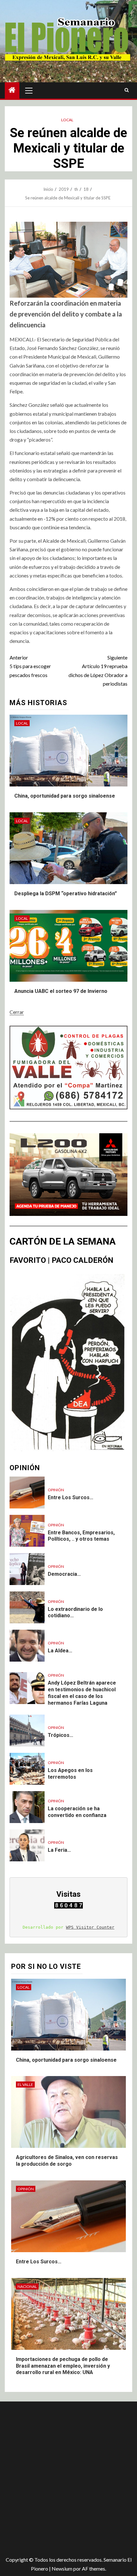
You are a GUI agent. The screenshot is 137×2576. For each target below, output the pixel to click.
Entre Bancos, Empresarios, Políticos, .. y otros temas (81, 1536)
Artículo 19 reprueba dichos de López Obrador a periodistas (98, 670)
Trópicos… (61, 1735)
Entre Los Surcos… (71, 1497)
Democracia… (64, 1574)
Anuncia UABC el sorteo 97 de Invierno (61, 991)
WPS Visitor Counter (90, 1927)
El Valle (25, 2085)
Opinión (56, 1490)
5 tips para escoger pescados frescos (30, 666)
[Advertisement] (68, 2476)
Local (67, 120)
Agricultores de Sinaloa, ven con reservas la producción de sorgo (67, 2161)
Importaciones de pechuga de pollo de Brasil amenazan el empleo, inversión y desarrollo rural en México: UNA (63, 2366)
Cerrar (17, 1012)
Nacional (27, 2286)
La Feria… (59, 1850)
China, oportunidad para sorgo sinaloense (65, 796)
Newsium (62, 2569)
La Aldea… (60, 1651)
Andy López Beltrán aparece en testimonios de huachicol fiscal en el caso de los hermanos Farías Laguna (82, 1693)
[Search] (127, 90)
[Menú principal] (29, 90)
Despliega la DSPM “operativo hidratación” (66, 893)
